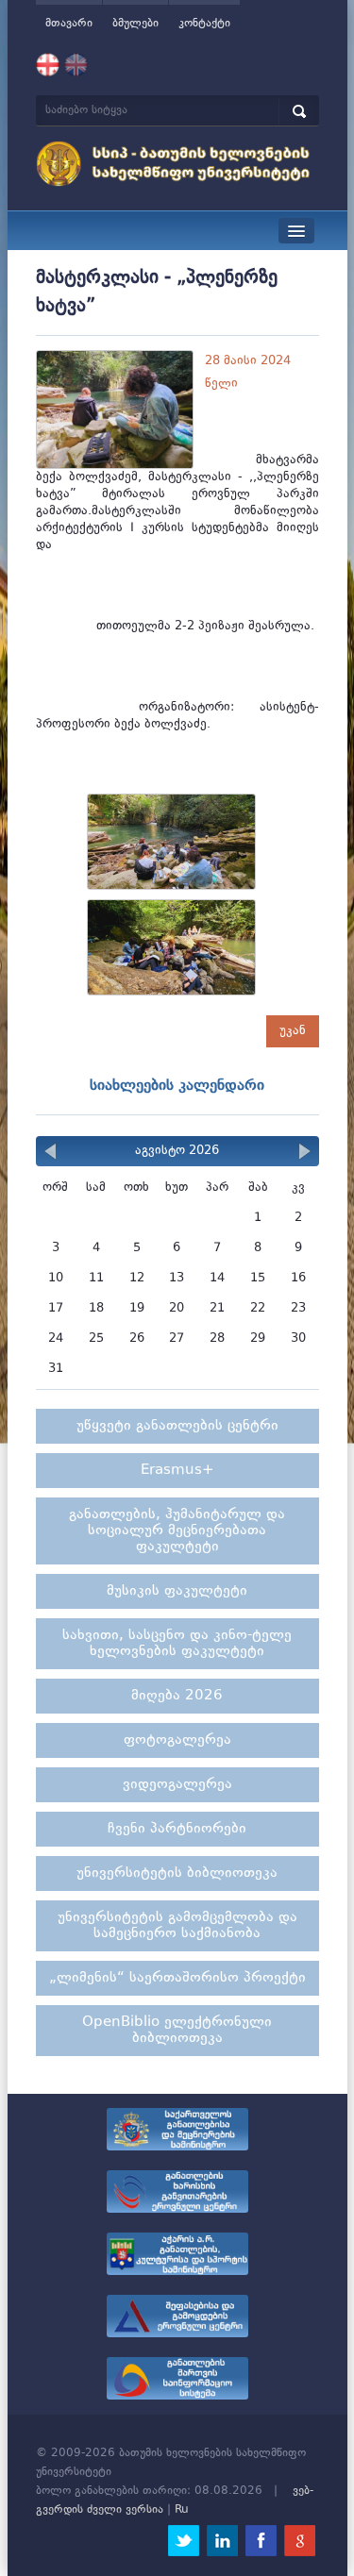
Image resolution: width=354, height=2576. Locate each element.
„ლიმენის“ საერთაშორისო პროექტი (177, 1978)
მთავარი (69, 24)
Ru (182, 2510)
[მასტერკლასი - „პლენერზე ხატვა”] (177, 847)
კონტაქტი (204, 24)
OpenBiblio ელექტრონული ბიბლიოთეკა (177, 2031)
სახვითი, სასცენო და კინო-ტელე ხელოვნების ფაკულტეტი (177, 1644)
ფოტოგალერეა (177, 1740)
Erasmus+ (177, 1471)
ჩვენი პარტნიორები (177, 1829)
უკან (293, 1031)
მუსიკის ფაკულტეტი (177, 1591)
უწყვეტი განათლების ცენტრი (177, 1426)
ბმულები (135, 24)
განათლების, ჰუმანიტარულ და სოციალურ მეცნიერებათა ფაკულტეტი (177, 1531)
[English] (76, 65)
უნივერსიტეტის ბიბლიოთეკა (177, 1873)
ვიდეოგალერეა (177, 1785)
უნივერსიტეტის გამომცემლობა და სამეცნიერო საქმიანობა (177, 1926)
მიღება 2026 (177, 1696)
